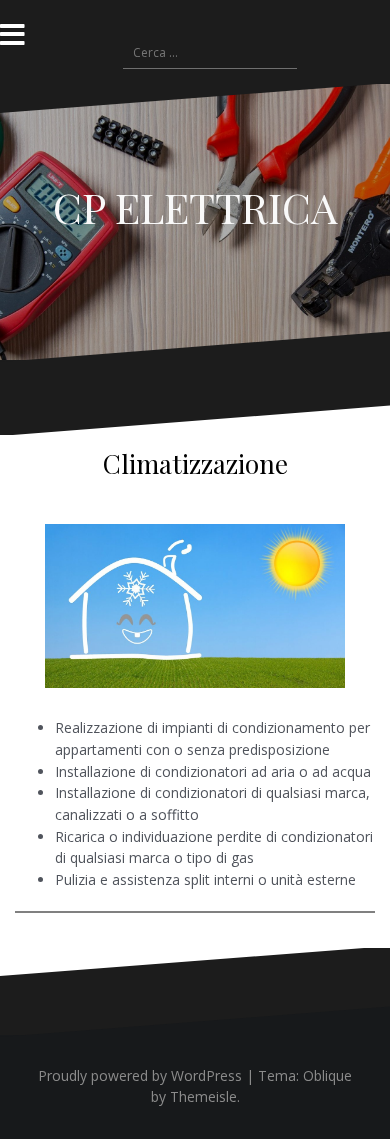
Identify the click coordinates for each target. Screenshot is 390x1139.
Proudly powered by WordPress (140, 1075)
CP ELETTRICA (195, 207)
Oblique (327, 1075)
